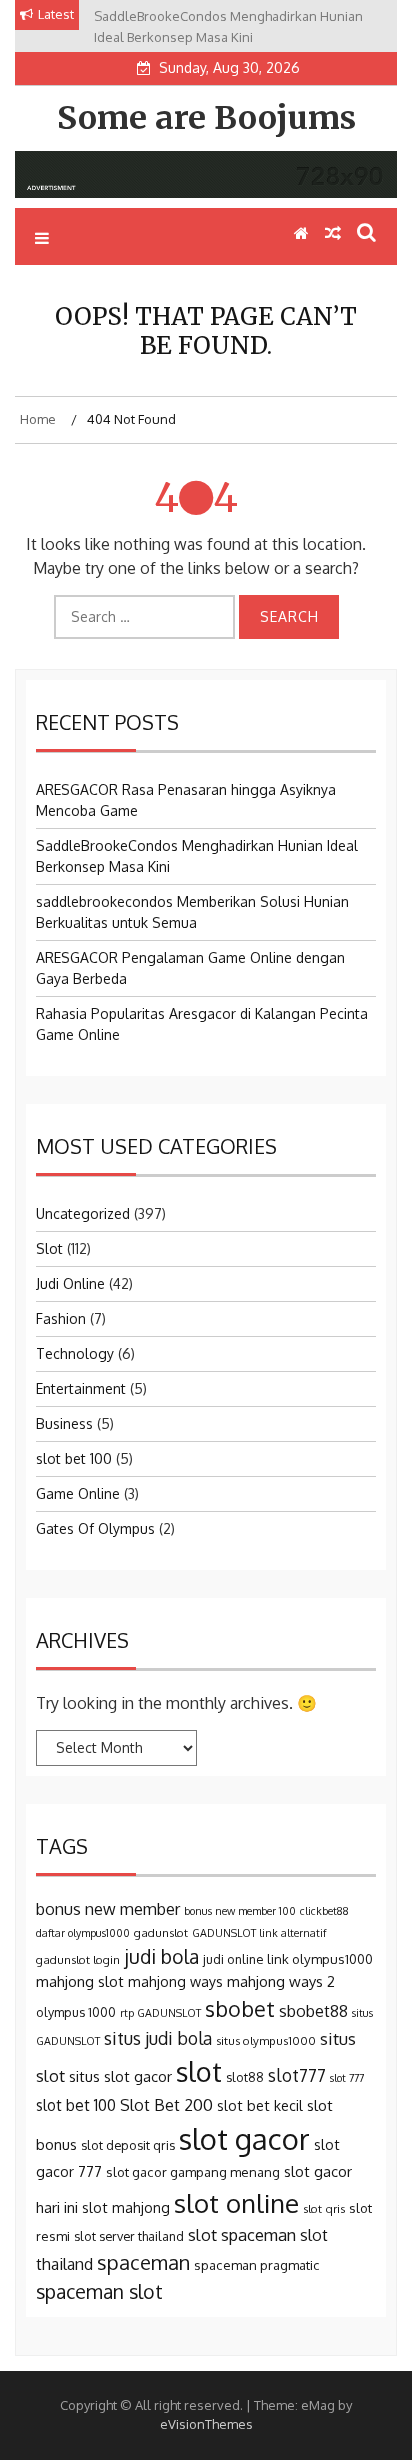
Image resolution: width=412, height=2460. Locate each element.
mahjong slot (80, 1981)
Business (64, 1423)
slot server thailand (129, 2236)
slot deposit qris (128, 2145)
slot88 (245, 2077)
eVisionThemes (206, 2424)
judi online (233, 1959)
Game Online (78, 1493)
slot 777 (347, 2078)
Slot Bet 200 (166, 2105)
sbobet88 (313, 2011)
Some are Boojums (206, 118)
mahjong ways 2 (281, 1981)
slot (199, 2071)
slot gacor (244, 2138)
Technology (75, 1353)
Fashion (61, 1318)
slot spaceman (242, 2234)
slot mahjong (126, 2207)
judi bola (161, 1956)
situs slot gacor (120, 2076)
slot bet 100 (74, 1458)
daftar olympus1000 (83, 1933)
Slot (49, 1248)
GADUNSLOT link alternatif (259, 1933)
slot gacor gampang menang (193, 2171)
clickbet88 (324, 1911)
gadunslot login (78, 1959)
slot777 (297, 2075)
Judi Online (70, 1283)
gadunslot (161, 1932)
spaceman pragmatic (257, 2264)
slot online (236, 2202)
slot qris (324, 2208)
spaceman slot (99, 2291)
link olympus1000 (320, 1958)
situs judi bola (158, 2038)
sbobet (240, 2008)
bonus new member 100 (240, 1911)
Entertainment (81, 1388)
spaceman (143, 2262)
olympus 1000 (76, 2012)
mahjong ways (175, 1981)
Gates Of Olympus (95, 1528)
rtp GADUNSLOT (160, 2013)
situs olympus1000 (266, 2040)
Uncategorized (83, 1213)
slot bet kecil (260, 2105)
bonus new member (108, 1909)
